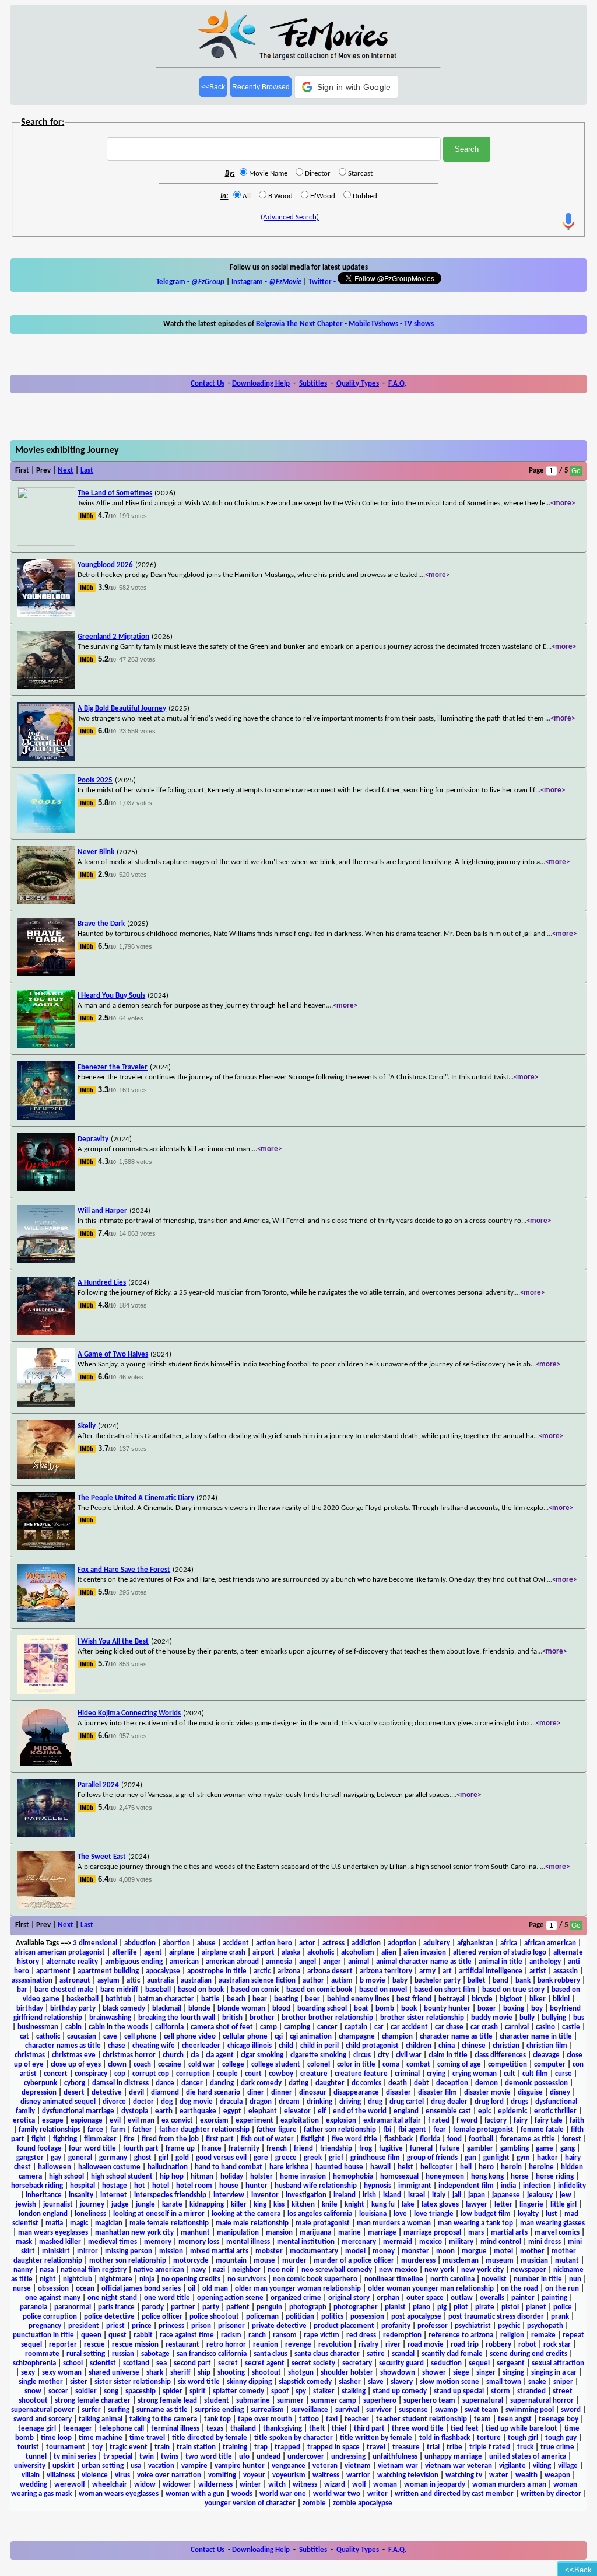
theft (317, 2429)
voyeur (254, 2475)
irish (369, 2195)
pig (442, 2307)
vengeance (289, 2466)
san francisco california (212, 2354)
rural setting (86, 2354)
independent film (466, 2186)
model (355, 2251)
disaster (398, 2093)
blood (281, 2009)
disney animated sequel (58, 2102)
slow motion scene (449, 2382)
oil (192, 2289)
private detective (279, 2326)
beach (236, 1999)
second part (192, 2363)
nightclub (78, 2279)
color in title (356, 2065)
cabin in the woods (118, 2027)
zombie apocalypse (363, 2503)
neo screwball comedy (337, 2270)
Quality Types (358, 384)
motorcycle (191, 2261)
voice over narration (169, 2475)
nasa (47, 2270)
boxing (514, 2009)
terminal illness (175, 2429)
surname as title (162, 2410)
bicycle (482, 1999)
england (406, 2111)
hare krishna (289, 2167)
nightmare (116, 2279)
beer (312, 1999)
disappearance (356, 2093)
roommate (42, 2354)
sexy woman (62, 2373)
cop (120, 2074)
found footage (39, 2149)
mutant (567, 2261)
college (233, 2065)
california (169, 2027)
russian (123, 2354)
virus (122, 2475)
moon (445, 2251)
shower (434, 2373)
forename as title (528, 2139)
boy (537, 2009)
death (398, 2083)
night (48, 2279)
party (211, 2307)
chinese (474, 2046)
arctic (262, 1971)
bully (527, 2018)
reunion (266, 2345)
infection (537, 2186)
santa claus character (327, 2354)
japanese (506, 2195)
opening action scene (230, 2298)
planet (536, 2307)
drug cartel (407, 2102)
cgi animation (311, 2037)
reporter (63, 2345)
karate (172, 2205)
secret (228, 2363)
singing (513, 2373)
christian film (547, 2046)
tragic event (129, 2447)
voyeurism (289, 2475)
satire (376, 2354)
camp (268, 2027)
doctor (143, 2102)
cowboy (281, 2074)
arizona (289, 1971)
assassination (32, 1981)
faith (577, 2121)
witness (305, 2485)
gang (568, 2149)
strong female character (93, 2401)
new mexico (398, 2270)
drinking (319, 2102)
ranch (257, 2335)
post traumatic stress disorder (496, 2317)
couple (227, 2074)
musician (534, 2261)
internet (114, 2195)
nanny (23, 2270)
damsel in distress (120, 2083)
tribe (454, 2447)
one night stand (112, 2298)
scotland (136, 2363)
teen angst (515, 2419)
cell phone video (190, 2037)
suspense (413, 2410)
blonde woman (241, 2009)
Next (66, 471)
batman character (166, 1999)
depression (39, 2093)
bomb (385, 2009)
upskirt (64, 2466)
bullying (554, 2018)
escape (53, 2121)
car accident (409, 2027)
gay (56, 2158)
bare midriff (119, 1990)
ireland (345, 2195)
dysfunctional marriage (78, 2111)
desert (74, 2093)
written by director (551, 2494)
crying (436, 2074)
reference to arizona (461, 2335)
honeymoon (445, 2177)
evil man (141, 2121)
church (173, 2055)
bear (260, 1999)
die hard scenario (213, 2093)
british (232, 2018)
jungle (145, 2205)
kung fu (383, 2205)
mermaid (398, 2242)
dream (289, 2102)
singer (486, 2373)
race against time (187, 2335)
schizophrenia (34, 2363)
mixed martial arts (219, 2251)
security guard (401, 2363)
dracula (231, 2102)
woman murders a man (509, 2485)
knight (354, 2205)
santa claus (271, 2354)
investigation (306, 2195)
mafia (54, 2223)
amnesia (279, 1962)
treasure (406, 2447)
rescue (94, 2345)
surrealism (267, 2410)
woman (385, 2485)
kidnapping (207, 2205)
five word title (354, 2139)
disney (560, 2093)
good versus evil (221, 2158)
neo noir (281, 2270)
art (447, 1971)
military (461, 2242)
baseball (158, 1990)
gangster (30, 2158)
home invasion (303, 2177)
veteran (325, 2466)
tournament (66, 2447)
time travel (147, 2438)
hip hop (172, 2177)
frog (366, 2149)
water (499, 2475)
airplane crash (224, 1953)
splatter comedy (238, 2391)
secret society (313, 2363)
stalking (354, 2391)
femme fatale (542, 2130)
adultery (437, 1943)
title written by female (376, 2438)
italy (439, 2195)
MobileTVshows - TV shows (391, 324)
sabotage (155, 2354)
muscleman (461, 2261)
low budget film (486, 2214)
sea (161, 2363)
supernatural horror (542, 2401)
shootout (266, 2373)
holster (261, 2177)
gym (523, 2158)
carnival (517, 2027)
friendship (336, 2149)
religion (512, 2335)
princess (171, 2326)
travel (376, 2447)
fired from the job (170, 2139)
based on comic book (319, 1990)
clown (117, 2065)
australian (196, 1981)
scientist (103, 2363)
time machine (101, 2438)
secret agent (265, 2363)
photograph (308, 2307)
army (427, 1971)
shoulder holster (347, 2373)
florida (430, 2139)
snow (33, 2391)
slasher (350, 2382)
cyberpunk (41, 2083)
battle (210, 1999)
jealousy (540, 2195)
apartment (53, 1971)
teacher (357, 2419)
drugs (519, 2102)
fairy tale (549, 2121)
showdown (398, 2373)
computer (550, 2065)
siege (461, 2373)
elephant (263, 2111)
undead (268, 2457)
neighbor (246, 2270)
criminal (407, 2074)
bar (22, 1990)
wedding (34, 2485)
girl (164, 2158)
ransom (285, 2335)
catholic (48, 2037)
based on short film (445, 1990)
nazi (219, 2270)
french (277, 2149)
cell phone (141, 2037)
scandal (403, 2354)
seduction (446, 2363)
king (260, 2205)
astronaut (75, 1981)
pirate (485, 2307)
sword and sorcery (43, 2419)
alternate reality (72, 1962)
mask (24, 2242)
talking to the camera (163, 2419)
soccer (58, 2391)
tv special (118, 2457)
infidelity (572, 2186)
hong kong (487, 2177)
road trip (465, 2345)
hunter (257, 2186)
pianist (395, 2307)
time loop (56, 2438)
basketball (82, 1999)
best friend (414, 1999)
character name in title (536, 2037)
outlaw (462, 2298)
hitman (202, 2177)
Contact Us (208, 384)
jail (457, 2195)
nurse (22, 2289)
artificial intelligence (491, 1971)
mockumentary (314, 2251)
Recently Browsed (261, 87)
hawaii (380, 2167)
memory (158, 2242)
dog (167, 2102)
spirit (198, 2391)
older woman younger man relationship (431, 2289)
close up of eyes (76, 2065)
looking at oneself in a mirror (159, 2214)
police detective (109, 2317)
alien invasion (425, 1953)
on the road (519, 2289)
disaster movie (487, 2093)
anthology (545, 1962)
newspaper (528, 2270)
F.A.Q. (397, 384)
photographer (356, 2307)
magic (79, 2223)
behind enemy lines (358, 1999)
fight (39, 2139)
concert (56, 2074)
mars (476, 2233)
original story (349, 2298)
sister (79, 2382)
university (30, 2466)
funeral (421, 2149)
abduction (140, 1943)
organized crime (296, 2298)
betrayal (452, 1999)
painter (523, 2298)
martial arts (509, 2233)
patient (238, 2307)
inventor (265, 2195)
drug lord (489, 2102)
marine (350, 2233)
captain (356, 2027)
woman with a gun (195, 2494)
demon (487, 2083)
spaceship (141, 2391)
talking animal (101, 2419)
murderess (418, 2261)
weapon (557, 2475)
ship (204, 2373)
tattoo (309, 2419)
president (84, 2326)
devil (136, 2093)
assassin (566, 1971)
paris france (116, 2307)
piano (422, 2307)
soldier (86, 2391)
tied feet (465, 2429)
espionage (87, 2121)
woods (242, 2494)
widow (145, 2485)
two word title (209, 2457)
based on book (201, 1990)
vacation (161, 2466)
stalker (324, 2391)
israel (417, 2195)
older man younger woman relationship (298, 2289)
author (313, 1981)
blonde (199, 2009)
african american (550, 1943)
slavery (402, 2382)
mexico (431, 2242)
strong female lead (167, 2401)
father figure (277, 2130)
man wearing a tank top (475, 2223)
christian (506, 2046)
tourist (28, 2447)
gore (261, 2158)
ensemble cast (448, 2111)
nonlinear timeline (394, 2279)
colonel (319, 2065)
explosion (341, 2121)
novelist (494, 2279)
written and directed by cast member (454, 2494)
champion (397, 2037)
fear (440, 2130)
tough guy (561, 2438)
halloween (55, 2167)
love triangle (434, 2214)
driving (350, 2102)
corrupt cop (151, 2074)
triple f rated (490, 2447)
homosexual (399, 2177)
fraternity (244, 2149)
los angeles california (320, 2214)
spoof (280, 2391)
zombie (314, 2503)
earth (164, 2111)
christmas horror (129, 2055)
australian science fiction (257, 1981)
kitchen (303, 2205)
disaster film (438, 2093)
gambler (480, 2149)
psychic (509, 2326)
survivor (379, 2410)
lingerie (531, 2205)
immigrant (415, 2186)
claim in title (448, 2055)
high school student (122, 2177)
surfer (91, 2410)
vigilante (512, 2466)
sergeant (511, 2363)
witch (277, 2485)
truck (525, 2447)
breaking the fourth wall (177, 2018)
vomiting (222, 2475)
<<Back (213, 87)
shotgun (301, 2373)
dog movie (196, 2102)
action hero (274, 1943)
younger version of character (250, 2503)
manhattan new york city (134, 2233)
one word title (167, 2298)
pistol (510, 2307)
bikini (561, 1999)
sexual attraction (558, 2363)
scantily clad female (452, 2354)
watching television (408, 2475)
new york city (482, 2270)
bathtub (118, 1999)
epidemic (512, 2111)
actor (307, 1943)
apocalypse (163, 1971)
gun (470, 2158)
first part (220, 2139)
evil (115, 2121)
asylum (108, 1981)
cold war (202, 2065)
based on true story (513, 1990)
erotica (24, 2121)
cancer (327, 2027)
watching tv (464, 2475)
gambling (515, 2149)
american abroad (232, 1962)
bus (579, 2018)
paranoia (34, 2307)
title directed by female (210, 2438)
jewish (26, 2205)
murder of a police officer (354, 2261)
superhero (380, 2401)
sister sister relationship (133, 2382)
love (400, 2214)
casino (545, 2027)
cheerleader (201, 2046)
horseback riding (37, 2186)
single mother (41, 2382)
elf (322, 2111)
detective (107, 2093)
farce (95, 2130)
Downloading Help (261, 384)
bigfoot (511, 1999)
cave (110, 2037)
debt (422, 2083)
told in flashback (445, 2438)
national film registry (94, 2270)
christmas (30, 2055)
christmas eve (74, 2055)
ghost (143, 2158)
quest (117, 2335)
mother (532, 2251)
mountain (231, 2261)
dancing (222, 2083)
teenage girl (37, 2429)
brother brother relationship (327, 2018)
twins (170, 2457)
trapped (287, 2447)
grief (336, 2158)
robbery (498, 2345)
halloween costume (109, 2167)
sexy (28, 2373)
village (568, 2466)
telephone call (122, 2429)
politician (300, 2317)
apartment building (108, 1971)
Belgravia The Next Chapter (299, 324)
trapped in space (333, 2447)
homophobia (353, 2177)
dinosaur (313, 2093)
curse (563, 2074)
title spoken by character (294, 2438)
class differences (500, 2055)
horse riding (555, 2177)
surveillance (310, 2410)
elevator (297, 2111)
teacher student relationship (422, 2419)
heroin (511, 2167)
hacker (547, 2158)
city (383, 2055)
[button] (347, 87)
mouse (264, 2261)
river (393, 2345)
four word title (92, 2149)
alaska (291, 1953)
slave (376, 2382)
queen (91, 2335)
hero (486, 2167)
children (419, 2046)
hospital (82, 2186)
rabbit (143, 2335)
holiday (232, 2177)
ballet (477, 1981)
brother (262, 2018)
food (454, 2139)
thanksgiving (282, 2429)
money (384, 2251)
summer (290, 2401)
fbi (387, 2130)
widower (177, 2485)
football (481, 2139)
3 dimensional (95, 1943)
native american (159, 2270)
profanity (396, 2326)
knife (330, 2205)
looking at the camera (246, 2214)
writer (377, 2494)
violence (95, 2475)
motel (503, 2251)
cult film (535, 2074)
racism (231, 2335)
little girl (563, 2205)
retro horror (226, 2345)
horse (520, 2177)
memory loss (199, 2242)
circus (362, 2055)
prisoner (231, 2326)
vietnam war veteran (459, 2466)
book (409, 2009)
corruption (193, 2074)
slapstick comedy (305, 2382)
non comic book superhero (315, 2279)
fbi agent (412, 2130)
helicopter (437, 2167)
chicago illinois (250, 2046)
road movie (426, 2345)
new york (439, 2270)
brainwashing (110, 2018)
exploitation (300, 2121)
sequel (479, 2363)
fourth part (141, 2149)
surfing (119, 2410)
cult (510, 2074)
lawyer (477, 2205)
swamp (446, 2410)
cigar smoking (262, 2055)
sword (571, 2410)
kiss (279, 2205)
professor (433, 2326)
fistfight (313, 2139)
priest (115, 2326)
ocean (85, 2289)
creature (314, 2074)
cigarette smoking (318, 2055)
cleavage (546, 2055)
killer (239, 2205)
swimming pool (530, 2410)
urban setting (103, 2466)
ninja (147, 2279)
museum (500, 2261)
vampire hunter (240, 2466)
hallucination (168, 2167)
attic (133, 1981)
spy (301, 2391)
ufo (244, 2457)
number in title (538, 2279)
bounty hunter (447, 2009)
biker (538, 1999)
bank (523, 1981)
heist (405, 2167)
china (447, 2046)
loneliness (90, 2214)
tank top (217, 2419)
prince (142, 2326)
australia (160, 1981)
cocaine (170, 2065)
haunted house (339, 2167)
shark (155, 2373)
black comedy (124, 2009)
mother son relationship (128, 2261)
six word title (199, 2382)
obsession (53, 2289)
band (501, 1981)
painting (554, 2298)
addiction (366, 1943)
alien (389, 1953)
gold (182, 2158)
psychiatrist (473, 2326)
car (379, 2027)
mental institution (306, 2242)
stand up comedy (400, 2391)
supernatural (483, 2401)
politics (332, 2317)
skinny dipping (249, 2382)
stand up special (459, 2391)
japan (477, 2195)
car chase (449, 2027)
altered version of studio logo (500, 1953)
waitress (326, 2475)
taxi (332, 2419)
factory (496, 2121)
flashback (398, 2139)
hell (466, 2167)
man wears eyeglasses (53, 2233)
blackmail (167, 2009)
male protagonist (323, 2223)
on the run (562, 2289)
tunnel (36, 2457)
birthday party (73, 2009)
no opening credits (191, 2279)
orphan (388, 2298)
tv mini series (75, 2457)
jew (566, 2195)
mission (171, 2251)
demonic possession (536, 2083)
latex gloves (440, 2205)
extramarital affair (392, 2121)
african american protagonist (60, 1953)
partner (183, 2307)
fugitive (391, 2149)
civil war (409, 2055)
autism (342, 1981)
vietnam (358, 2466)
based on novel (383, 1990)
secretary (357, 2363)
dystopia (135, 2111)
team (482, 2419)
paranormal (73, 2307)
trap (261, 2447)
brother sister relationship (422, 2018)
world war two (337, 2494)
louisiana (373, 2214)
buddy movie (492, 2018)
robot (527, 2345)
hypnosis (377, 2186)
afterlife (124, 1953)
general (80, 2158)
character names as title (63, 2046)
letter (503, 2205)
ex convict (177, 2121)
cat (24, 2037)
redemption (402, 2335)
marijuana (315, 2233)
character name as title (456, 2037)
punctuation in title (43, 2335)
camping (297, 2027)
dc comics (366, 2083)
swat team (482, 2410)
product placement (344, 2326)
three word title (418, 2429)
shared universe (114, 2373)
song (111, 2391)
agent (153, 1953)
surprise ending (219, 2410)
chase (117, 2046)
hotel (161, 2186)
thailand (243, 2429)
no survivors (247, 2279)
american (184, 1962)
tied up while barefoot (522, 2429)
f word (467, 2121)
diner (256, 2093)
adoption (402, 1943)
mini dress (545, 2242)
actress (333, 1943)
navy (199, 2270)
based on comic (255, 1990)
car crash (484, 2027)
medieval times (113, 2242)
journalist (58, 2205)
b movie (373, 1981)
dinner (282, 2093)
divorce (114, 2102)
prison (201, 2326)
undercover (306, 2457)
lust (552, 2214)
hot (140, 2186)
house (229, 2186)
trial (433, 2447)
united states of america (528, 2457)
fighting (65, 2139)
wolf (359, 2485)
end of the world (360, 2111)
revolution (335, 2345)
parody (153, 2307)
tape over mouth (265, 2419)
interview (229, 2195)
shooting (231, 2373)
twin (147, 2457)
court (253, 2074)
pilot (461, 2307)
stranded (531, 2391)
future (450, 2149)
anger (332, 1962)
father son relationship (340, 2130)
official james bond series (141, 2289)
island (392, 2195)
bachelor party (438, 1981)
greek (313, 2158)
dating (298, 2083)
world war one (283, 2494)
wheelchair (110, 2485)
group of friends (432, 2158)
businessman (38, 2027)
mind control (501, 2242)
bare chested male (64, 1990)
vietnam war (398, 2466)
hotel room (194, 2186)
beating (286, 1999)
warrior (358, 2475)
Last (87, 471)
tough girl (523, 2438)
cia (195, 2055)
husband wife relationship (316, 2186)
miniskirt (56, 2251)
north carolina (452, 2279)
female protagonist (483, 2130)
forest (572, 2139)
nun (575, 2279)
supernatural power (43, 2410)
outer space (425, 2298)
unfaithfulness (395, 2457)
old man (215, 2289)
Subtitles (313, 384)
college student (276, 2065)
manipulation (238, 2233)
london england (43, 2214)
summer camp (333, 2401)
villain (31, 2475)
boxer (487, 2009)
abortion (176, 1943)
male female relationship (169, 2223)
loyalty (528, 2214)
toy (97, 2447)
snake (537, 2382)
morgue (474, 2251)
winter (250, 2485)
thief (339, 2429)
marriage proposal (432, 2233)
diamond (165, 2093)
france (212, 2149)
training (235, 2447)
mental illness (248, 2242)
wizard (335, 2485)
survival (347, 2410)
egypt (232, 2111)
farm (118, 2130)
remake (543, 2335)
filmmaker (100, 2139)
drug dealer (449, 2102)
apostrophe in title (217, 1971)
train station (196, 2447)
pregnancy (45, 2326)
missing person (129, 2251)
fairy (521, 2121)
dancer (192, 2083)
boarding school (322, 2009)
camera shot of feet (222, 2027)
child (286, 2046)
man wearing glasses (552, 2223)
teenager (78, 2429)
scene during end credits (528, 2354)
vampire (194, 2466)
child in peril (319, 2046)
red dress (361, 2335)
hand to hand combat (229, 2167)
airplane (182, 1953)
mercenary (359, 2242)
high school (66, 2177)
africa (509, 1943)
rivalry (368, 2345)
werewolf (70, 2485)
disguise (530, 2093)
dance (165, 2083)
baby (400, 1981)
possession (367, 2317)
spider (173, 2391)
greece (286, 2158)
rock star (557, 2345)
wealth (526, 2475)
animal (359, 1962)
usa (136, 2466)
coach (142, 2065)
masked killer (60, 2242)
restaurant (182, 2345)
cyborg (75, 2083)
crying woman (475, 2074)
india (508, 2186)
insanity (81, 2195)
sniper (563, 2382)
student (217, 2401)
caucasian (82, 2037)
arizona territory (386, 1971)
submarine (253, 2401)
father (142, 2130)
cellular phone (245, 2037)
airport (264, 1953)
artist (538, 1971)
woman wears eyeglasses (119, 2494)
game (545, 2149)
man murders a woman (394, 2223)
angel (308, 1962)
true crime (557, 2447)
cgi (279, 2037)
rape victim (322, 2335)
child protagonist (372, 2046)
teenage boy (559, 2419)
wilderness (215, 2485)
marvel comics (557, 2233)
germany (113, 2158)
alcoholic (321, 1953)
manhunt (195, 2233)
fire (129, 2139)
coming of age (459, 2065)
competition (508, 2065)
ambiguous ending (134, 1962)
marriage (382, 2233)
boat (361, 2009)
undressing (348, 2457)
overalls (492, 2298)
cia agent (220, 2055)
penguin (269, 2307)
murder (294, 2261)
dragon (261, 2102)
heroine (541, 2167)
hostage (115, 2186)
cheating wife (154, 2046)
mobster (269, 2251)
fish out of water (267, 2139)
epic (484, 2111)
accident (236, 1943)
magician (109, 2223)
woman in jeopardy (435, 2485)
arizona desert (330, 1971)
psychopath (545, 2326)
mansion (279, 2233)
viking (542, 2466)
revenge (298, 2345)
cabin (73, 2027)
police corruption (50, 2317)
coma (391, 2065)
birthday (30, 2009)
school (73, 2363)
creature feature (361, 2074)
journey (92, 2205)
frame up (180, 2149)
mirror (87, 2251)
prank (560, 2317)
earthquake (198, 2111)
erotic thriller (555, 2111)
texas (215, 2429)
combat (418, 2065)
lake (408, 2205)
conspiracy (91, 2074)
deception (452, 2083)
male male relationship (252, 2223)
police (563, 2307)
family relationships (50, 2130)
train (162, 2447)
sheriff (180, 2373)
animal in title (501, 1962)
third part (369, 2429)
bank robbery (559, 1981)
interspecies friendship (170, 2195)
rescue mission (135, 2345)
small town (504, 2382)
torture (489, 2438)
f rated (439, 2121)
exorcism (214, 2121)
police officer (162, 2317)
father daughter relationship (204, 2130)
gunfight (496, 2158)
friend (303, 2149)
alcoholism (358, 1953)
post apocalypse (416, 2317)
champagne (357, 2037)
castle (571, 2027)
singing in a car (554, 2373)
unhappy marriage (453, 2457)
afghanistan (475, 1943)
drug (375, 2102)
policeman (262, 2317)
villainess (61, 2475)
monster (415, 2251)
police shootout (214, 2317)
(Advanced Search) (290, 217)
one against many (53, 2298)
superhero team (429, 2401)
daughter (330, 2083)
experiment (254, 2121)
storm (501, 2391)
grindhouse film (375, 2158)
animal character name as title (424, 1962)
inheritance (44, 2195)
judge (120, 2205)
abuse (206, 1943)
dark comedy (261, 2083)
